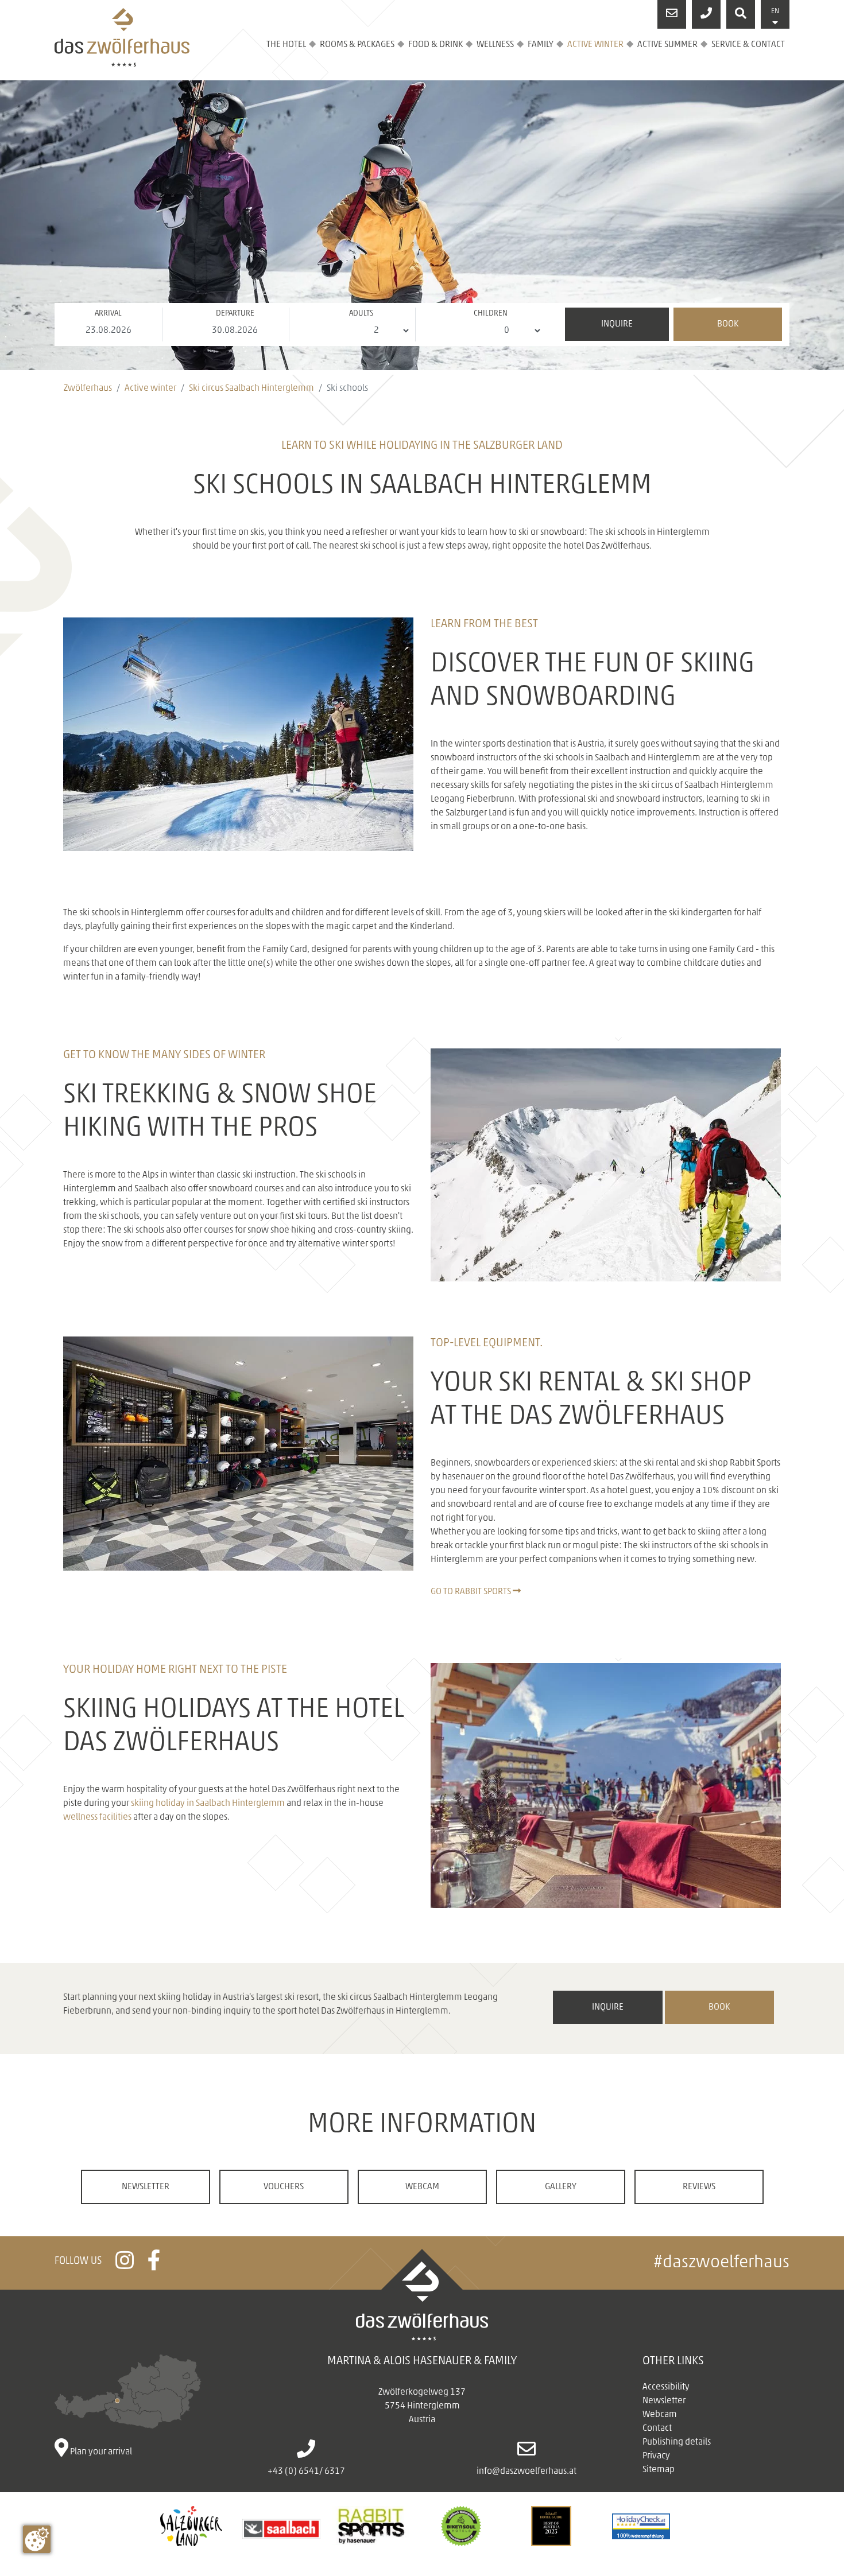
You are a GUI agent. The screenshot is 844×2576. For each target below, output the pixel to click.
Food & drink (435, 45)
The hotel (286, 45)
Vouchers (284, 2187)
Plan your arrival (100, 2452)
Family (541, 45)
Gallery (561, 2187)
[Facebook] (154, 2266)
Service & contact (748, 45)
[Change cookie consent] (37, 2539)
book (719, 2007)
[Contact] (672, 14)
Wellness (495, 45)
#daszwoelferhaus (721, 2263)
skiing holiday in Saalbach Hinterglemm (208, 1804)
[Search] (741, 14)
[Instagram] (125, 2266)
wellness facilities (97, 1817)
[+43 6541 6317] (706, 14)
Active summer (667, 45)
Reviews (699, 2187)
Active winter (595, 45)
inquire (608, 2007)
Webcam (422, 2187)
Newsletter (146, 2187)
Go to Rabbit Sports (472, 1592)
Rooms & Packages (357, 45)
